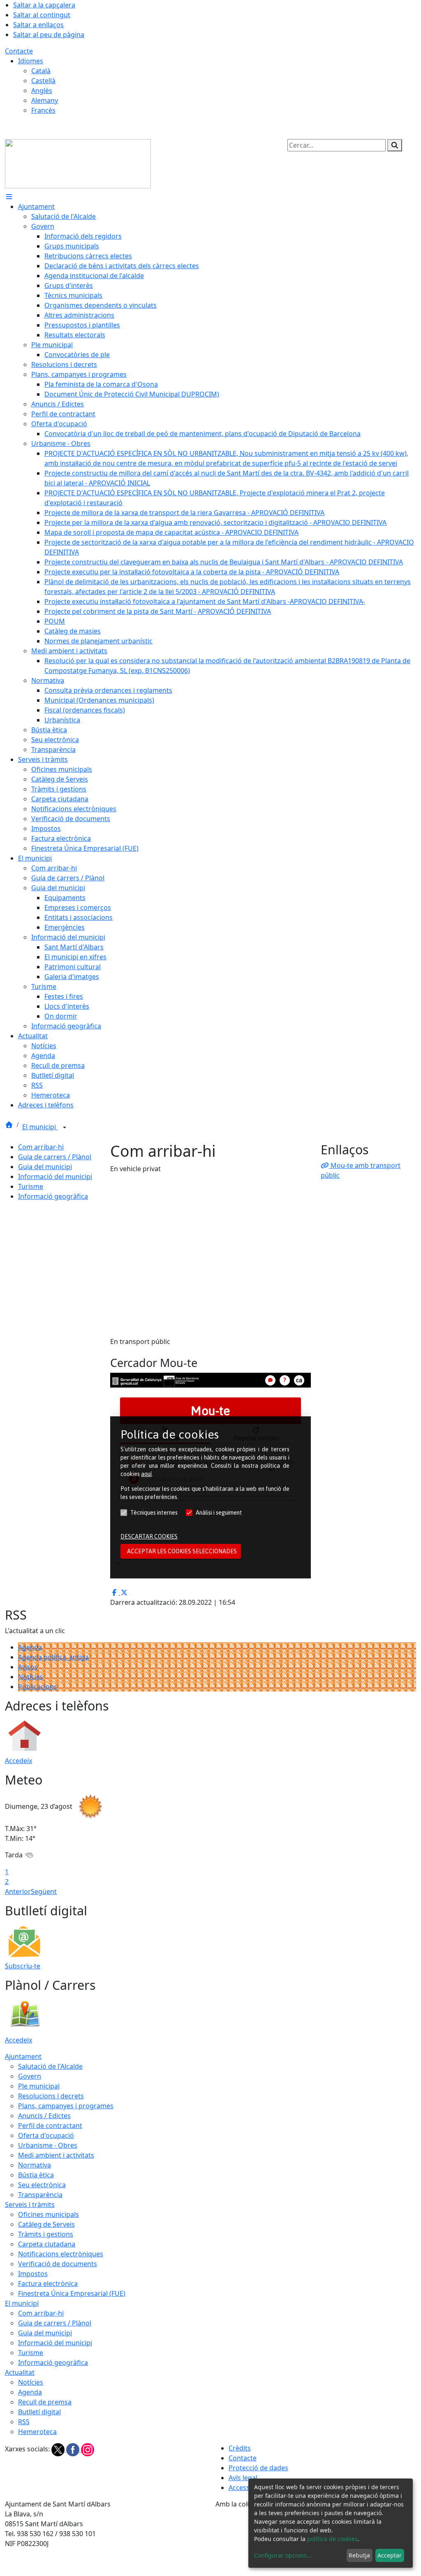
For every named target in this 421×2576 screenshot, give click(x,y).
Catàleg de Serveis (46, 2224)
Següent (44, 1891)
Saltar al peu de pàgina (49, 35)
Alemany (45, 100)
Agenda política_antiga (53, 1657)
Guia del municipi (45, 1167)
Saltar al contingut (42, 15)
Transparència (40, 2195)
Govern (30, 2076)
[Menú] (9, 197)
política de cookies (332, 2539)
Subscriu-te (23, 1966)
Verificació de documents (58, 2264)
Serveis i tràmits (30, 2205)
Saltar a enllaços (38, 25)
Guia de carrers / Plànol (55, 1157)
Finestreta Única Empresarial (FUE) (72, 2293)
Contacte (19, 51)
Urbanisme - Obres (48, 2145)
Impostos (33, 2274)
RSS (24, 2422)
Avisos (28, 1667)
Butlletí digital (39, 2412)
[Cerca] (395, 145)
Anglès (42, 91)
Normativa (35, 2165)
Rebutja (359, 2555)
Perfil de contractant (50, 2126)
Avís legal (243, 2478)
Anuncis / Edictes (44, 2116)
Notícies (31, 1677)
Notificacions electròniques (61, 2254)
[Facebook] (74, 2449)
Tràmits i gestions (46, 2234)
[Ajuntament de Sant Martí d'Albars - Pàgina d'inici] (78, 163)
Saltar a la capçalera (44, 5)
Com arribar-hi (41, 1147)
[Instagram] (88, 2449)
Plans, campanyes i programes (66, 2106)
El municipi (40, 1127)
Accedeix (19, 1761)
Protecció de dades (258, 2468)
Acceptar (390, 2555)
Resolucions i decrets (51, 2096)
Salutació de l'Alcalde (50, 2066)
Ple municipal (39, 2086)
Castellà (43, 81)
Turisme (31, 1186)
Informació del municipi (55, 1177)
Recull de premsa (45, 2402)
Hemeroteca (37, 2432)
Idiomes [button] (31, 61)
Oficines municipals (49, 2214)
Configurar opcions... (283, 2555)
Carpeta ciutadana (47, 2244)
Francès (43, 110)
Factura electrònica (48, 2284)
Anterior (18, 1891)
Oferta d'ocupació (46, 2135)
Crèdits (240, 2448)
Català (41, 71)
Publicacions (38, 1687)
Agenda (30, 1647)
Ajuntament (23, 2056)
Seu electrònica (42, 2185)
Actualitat (20, 2372)
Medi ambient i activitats (56, 2155)
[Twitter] (59, 2449)
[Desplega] (65, 1128)
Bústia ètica (36, 2175)
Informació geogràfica (53, 1196)
